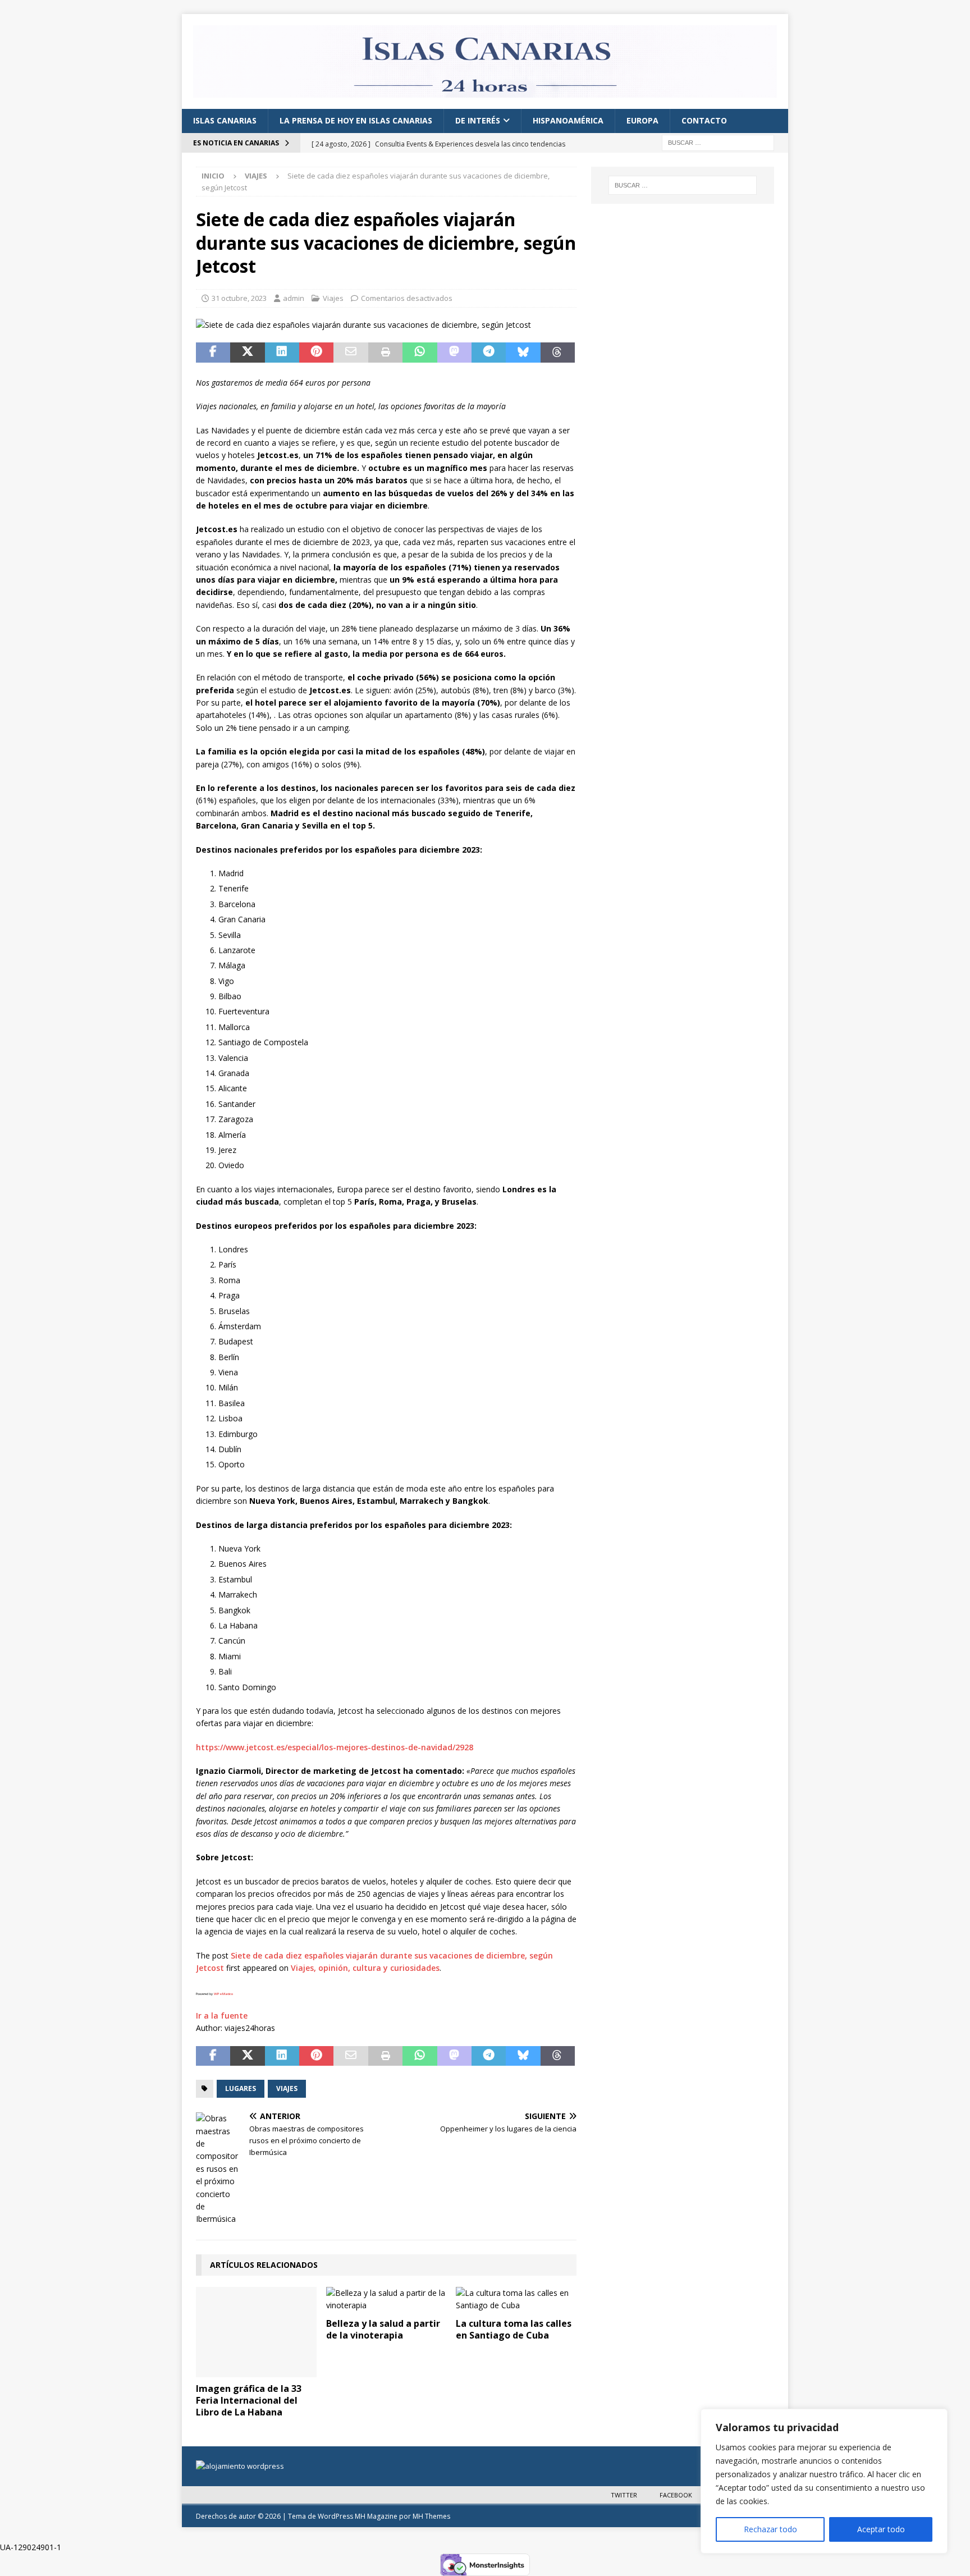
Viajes (333, 298)
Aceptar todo (881, 2529)
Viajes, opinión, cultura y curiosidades (365, 1968)
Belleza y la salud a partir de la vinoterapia (383, 2329)
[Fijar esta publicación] (316, 353)
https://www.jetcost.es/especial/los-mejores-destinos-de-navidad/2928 (335, 1747)
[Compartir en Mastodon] (454, 353)
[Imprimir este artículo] (385, 353)
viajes (287, 2088)
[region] (824, 2481)
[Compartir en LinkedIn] (282, 353)
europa (642, 120)
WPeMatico (223, 1994)
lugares (241, 2088)
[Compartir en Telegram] (489, 353)
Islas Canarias (225, 120)
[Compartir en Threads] (558, 353)
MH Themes (431, 2516)
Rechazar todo (770, 2529)
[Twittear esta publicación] (247, 353)
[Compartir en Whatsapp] (420, 353)
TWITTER (624, 2495)
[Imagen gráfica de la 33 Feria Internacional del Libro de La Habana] (256, 2332)
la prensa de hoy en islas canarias (356, 120)
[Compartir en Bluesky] (523, 353)
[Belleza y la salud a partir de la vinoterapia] (386, 2300)
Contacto (704, 120)
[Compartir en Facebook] (213, 353)
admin (294, 298)
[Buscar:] (718, 142)
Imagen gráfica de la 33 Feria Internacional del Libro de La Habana (249, 2400)
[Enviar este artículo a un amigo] (351, 353)
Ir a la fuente (222, 2015)
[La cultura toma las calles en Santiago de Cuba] (516, 2300)
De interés (478, 120)
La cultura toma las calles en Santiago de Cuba (514, 2329)
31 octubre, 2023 (239, 298)
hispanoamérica (568, 120)
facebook (676, 2495)
